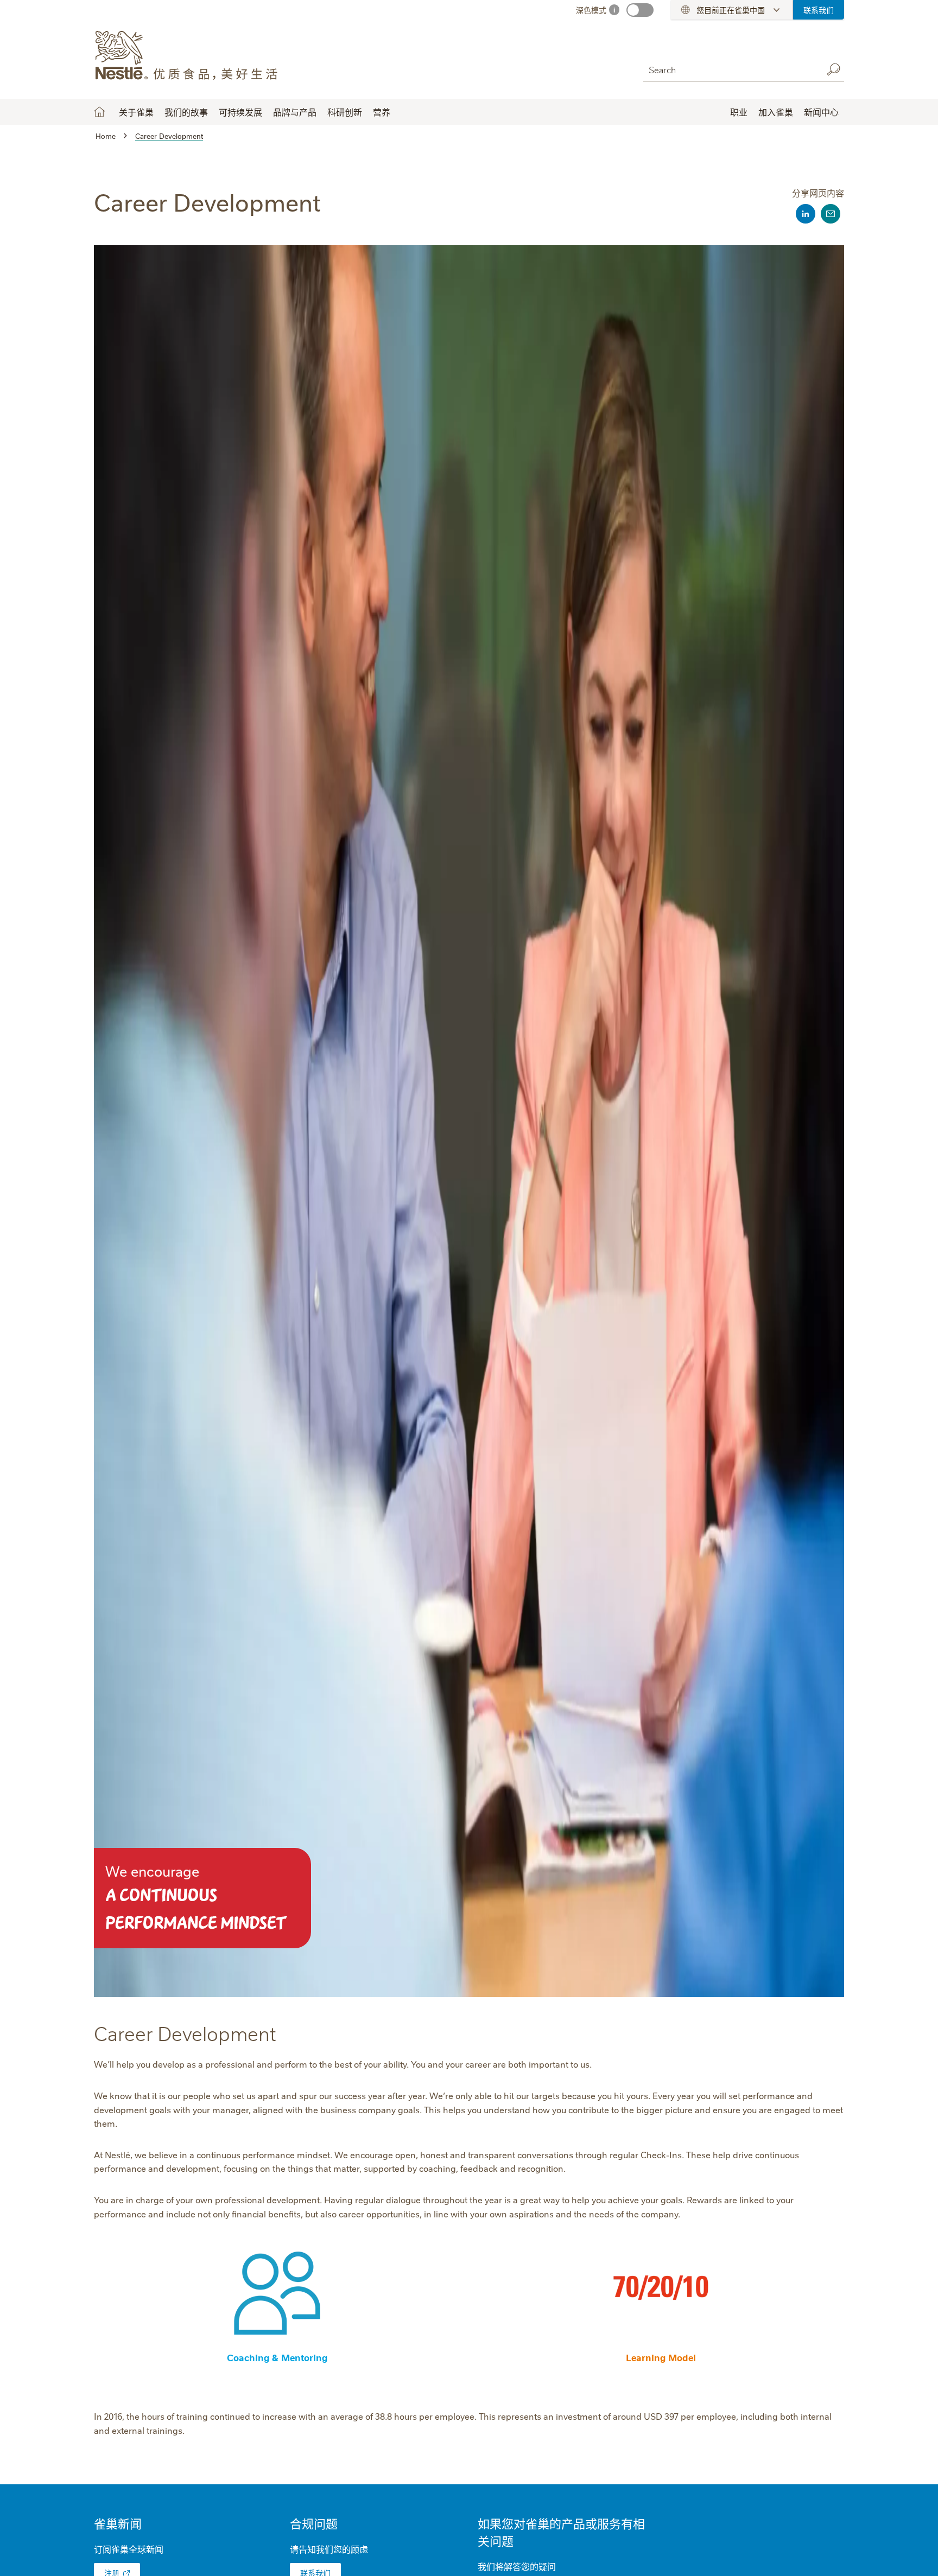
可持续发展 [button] (240, 112)
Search (833, 69)
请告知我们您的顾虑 (329, 2549)
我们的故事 (186, 112)
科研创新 (345, 112)
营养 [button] (382, 112)
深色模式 (591, 10)
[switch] (640, 10)
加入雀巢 (776, 112)
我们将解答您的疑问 (517, 2566)
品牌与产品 (295, 112)
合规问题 (314, 2523)
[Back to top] (916, 2557)
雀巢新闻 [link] (118, 2523)
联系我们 (819, 10)
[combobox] (730, 69)
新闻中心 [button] (821, 112)
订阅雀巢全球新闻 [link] (129, 2549)
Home (99, 112)
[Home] (192, 56)
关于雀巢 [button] (136, 112)
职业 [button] (739, 112)
